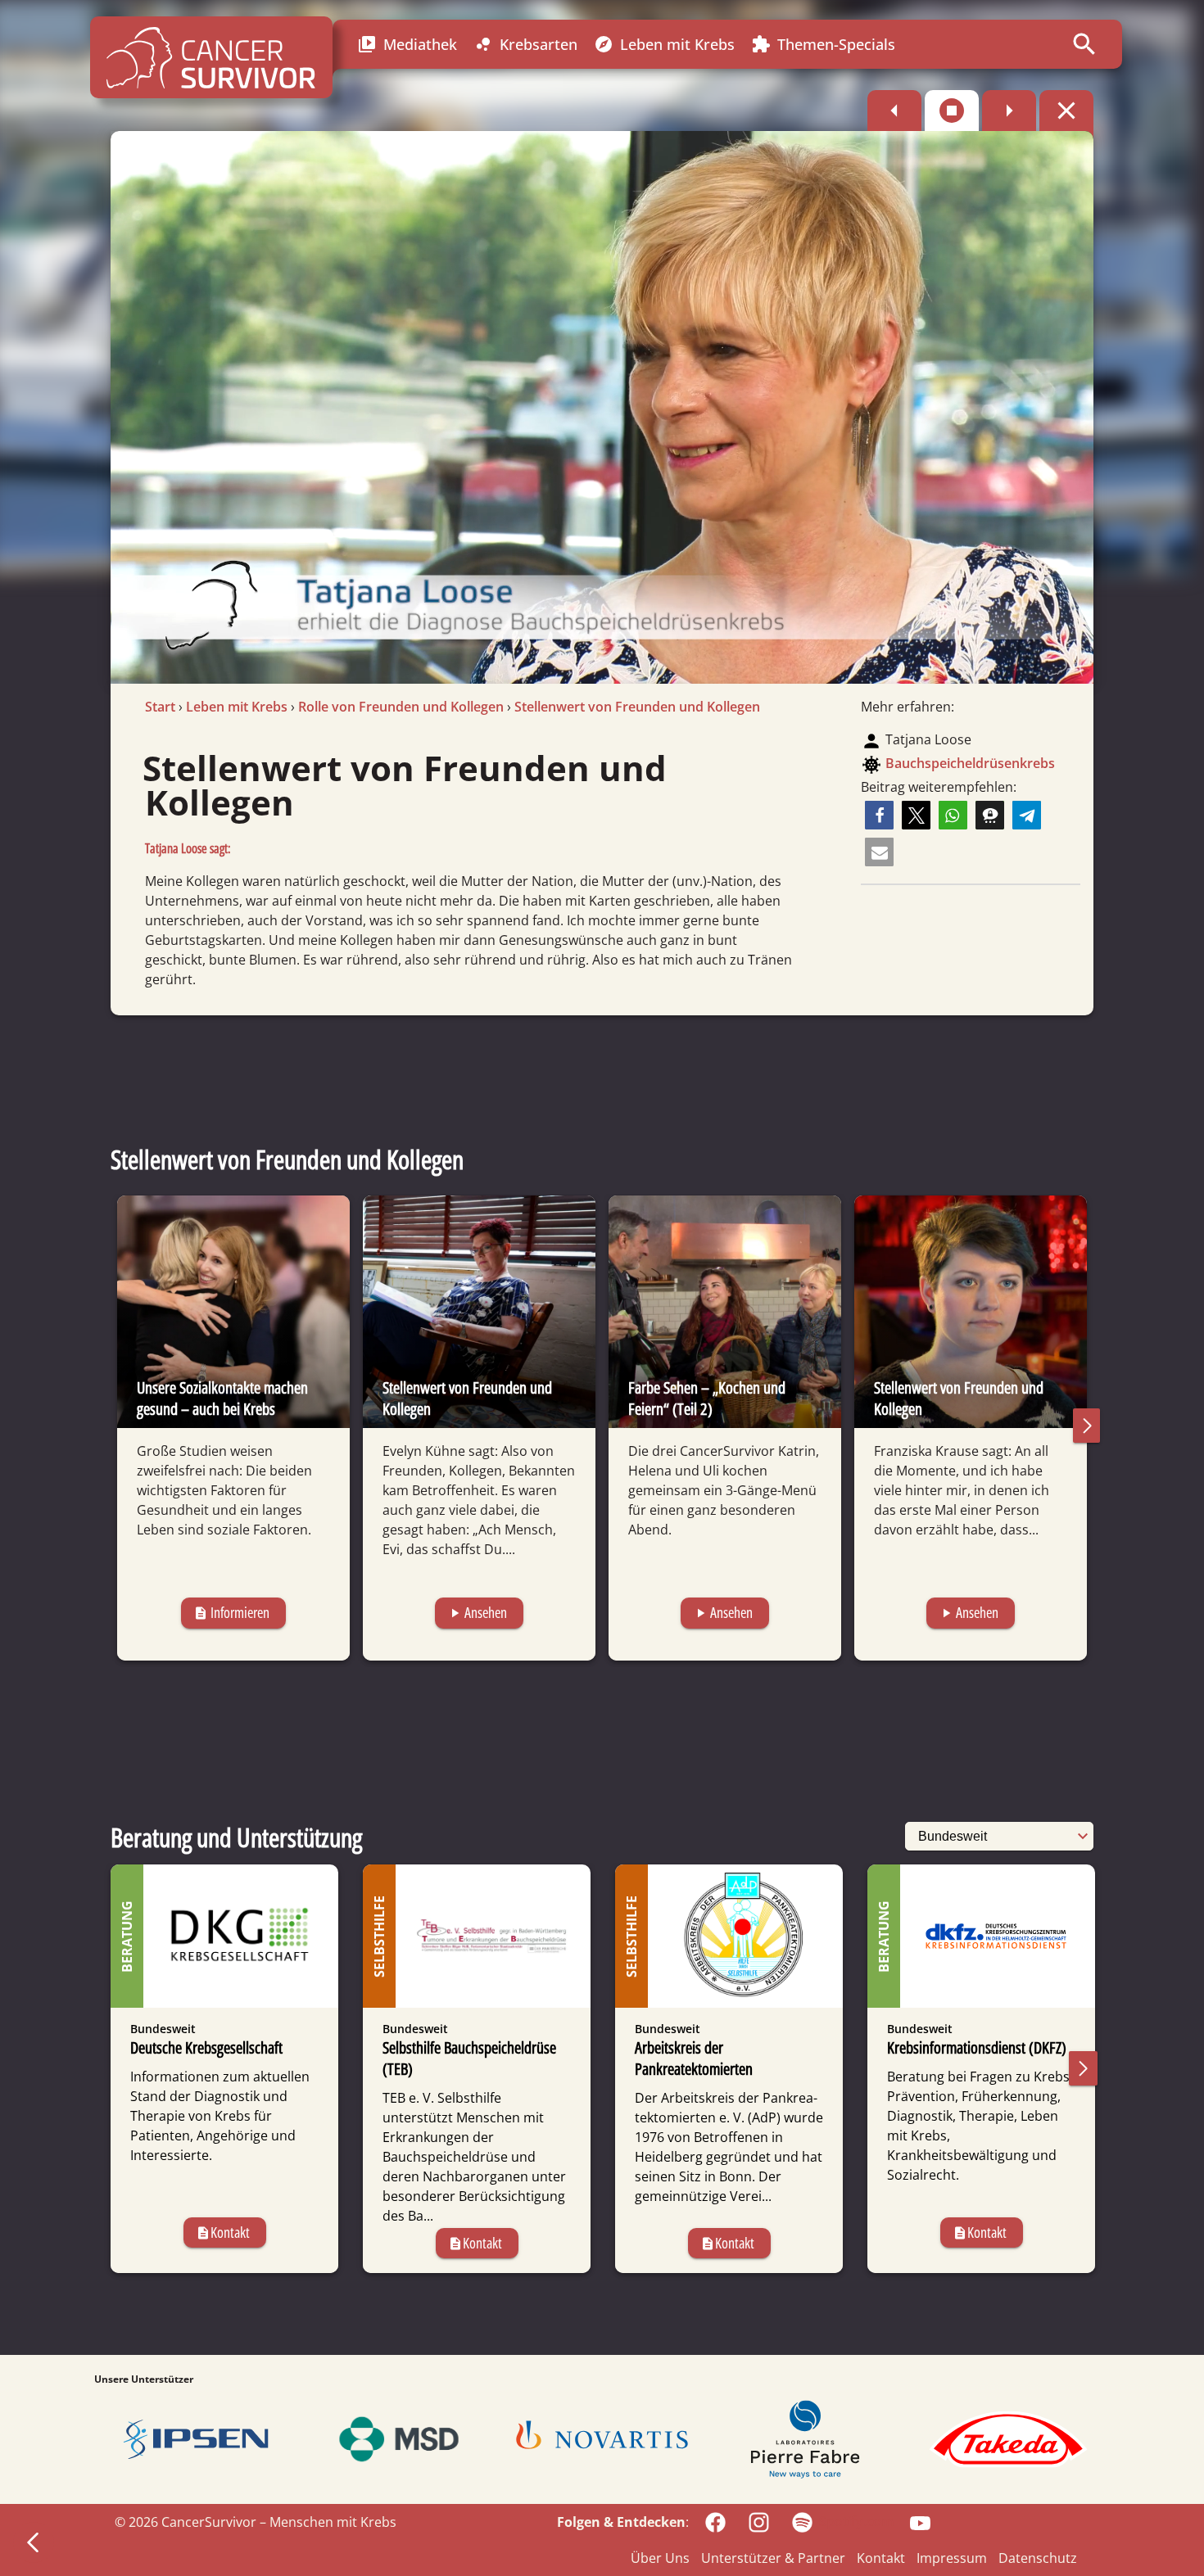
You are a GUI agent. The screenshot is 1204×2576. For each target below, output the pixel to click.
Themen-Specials (823, 45)
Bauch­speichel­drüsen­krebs (970, 763)
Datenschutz (1038, 2558)
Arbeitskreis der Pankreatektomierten (694, 2058)
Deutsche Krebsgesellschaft (206, 2047)
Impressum (952, 2558)
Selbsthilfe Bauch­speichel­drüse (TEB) (469, 2058)
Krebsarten (525, 45)
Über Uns (660, 2558)
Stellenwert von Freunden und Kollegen (637, 707)
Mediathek (407, 45)
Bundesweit (163, 2029)
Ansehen (477, 1612)
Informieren (231, 1612)
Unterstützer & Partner (773, 2558)
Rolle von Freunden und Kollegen (401, 707)
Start (160, 707)
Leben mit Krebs (664, 45)
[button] (879, 815)
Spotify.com (856, 2521)
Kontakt (223, 2232)
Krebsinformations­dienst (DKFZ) (977, 2047)
